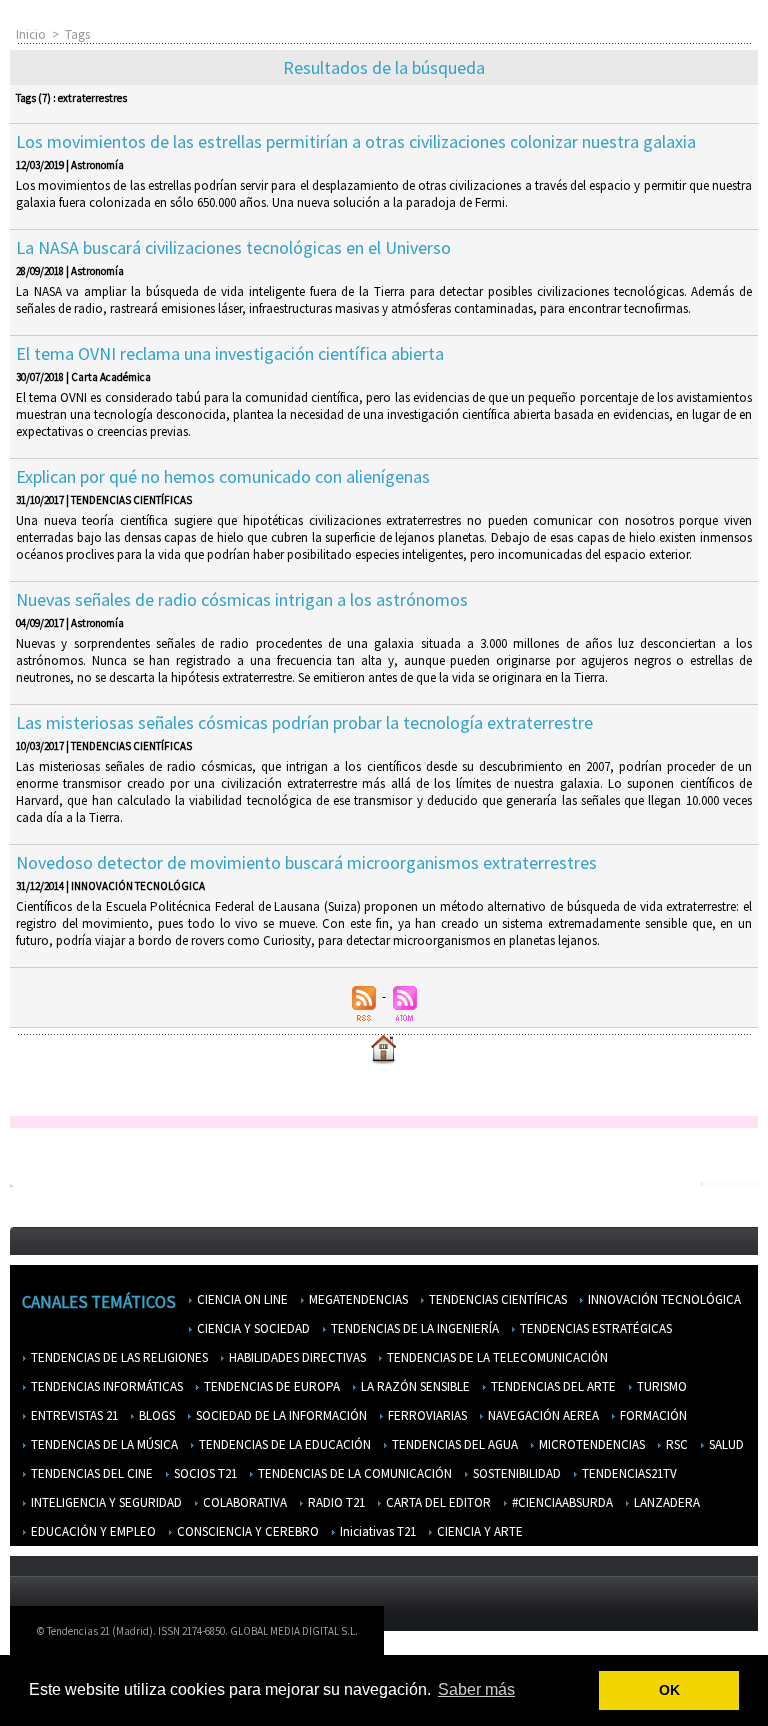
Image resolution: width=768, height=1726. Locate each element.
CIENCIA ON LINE (241, 1299)
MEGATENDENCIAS (357, 1299)
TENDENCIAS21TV (628, 1473)
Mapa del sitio (688, 1635)
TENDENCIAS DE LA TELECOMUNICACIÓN (496, 1357)
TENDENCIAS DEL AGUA (453, 1444)
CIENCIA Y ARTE (478, 1531)
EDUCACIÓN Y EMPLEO (92, 1531)
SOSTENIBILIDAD (515, 1473)
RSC (675, 1444)
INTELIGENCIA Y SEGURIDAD (105, 1502)
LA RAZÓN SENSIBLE (414, 1386)
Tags (77, 34)
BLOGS (155, 1415)
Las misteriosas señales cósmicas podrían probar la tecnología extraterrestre (304, 722)
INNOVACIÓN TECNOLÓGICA (663, 1299)
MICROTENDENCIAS (590, 1444)
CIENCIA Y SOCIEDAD (252, 1328)
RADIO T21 (335, 1502)
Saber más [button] (476, 1689)
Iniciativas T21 (376, 1531)
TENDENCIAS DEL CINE (90, 1473)
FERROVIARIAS (426, 1415)
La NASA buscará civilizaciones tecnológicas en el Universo (233, 247)
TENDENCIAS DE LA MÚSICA (103, 1444)
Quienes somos (438, 1635)
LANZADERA (665, 1502)
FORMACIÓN (652, 1415)
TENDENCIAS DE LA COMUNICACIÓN (353, 1473)
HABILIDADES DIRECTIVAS (296, 1357)
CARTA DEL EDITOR (437, 1502)
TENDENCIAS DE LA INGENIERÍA (413, 1328)
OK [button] (669, 1690)
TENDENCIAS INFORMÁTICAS (105, 1386)
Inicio (31, 34)
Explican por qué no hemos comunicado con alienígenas (223, 476)
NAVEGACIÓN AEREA (542, 1415)
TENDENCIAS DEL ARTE (552, 1386)
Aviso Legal (529, 1635)
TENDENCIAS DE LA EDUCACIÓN (283, 1444)
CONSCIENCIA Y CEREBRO (246, 1531)
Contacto (605, 1635)
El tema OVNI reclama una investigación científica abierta (230, 353)
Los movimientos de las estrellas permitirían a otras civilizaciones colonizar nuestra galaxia (356, 141)
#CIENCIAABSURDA (561, 1502)
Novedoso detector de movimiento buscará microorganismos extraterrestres (306, 862)
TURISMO (660, 1386)
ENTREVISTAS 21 (73, 1415)
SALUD (725, 1444)
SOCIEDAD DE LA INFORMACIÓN (280, 1415)
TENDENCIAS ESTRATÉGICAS (594, 1328)
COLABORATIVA (243, 1502)
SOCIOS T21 (204, 1473)
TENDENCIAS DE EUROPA (270, 1386)
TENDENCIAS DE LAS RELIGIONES (118, 1357)
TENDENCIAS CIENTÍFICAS (496, 1299)
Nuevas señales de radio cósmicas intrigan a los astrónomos (242, 599)
